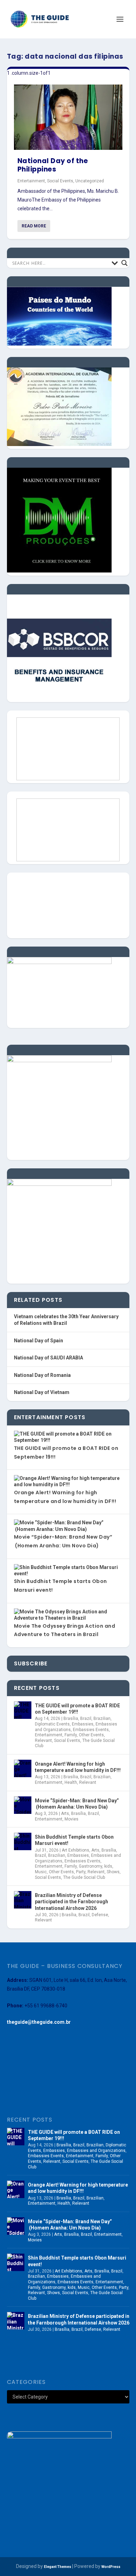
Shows (113, 1872)
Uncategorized (90, 181)
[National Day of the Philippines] (68, 117)
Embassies (83, 1724)
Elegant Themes (58, 2567)
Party (81, 1872)
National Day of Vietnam (42, 1392)
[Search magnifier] (124, 263)
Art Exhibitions (75, 1850)
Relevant (43, 1741)
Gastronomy (90, 1866)
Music (41, 1872)
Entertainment (31, 181)
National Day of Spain (39, 1341)
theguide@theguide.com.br (39, 2022)
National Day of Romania (42, 1375)
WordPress (111, 2567)
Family (71, 1735)
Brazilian (102, 1718)
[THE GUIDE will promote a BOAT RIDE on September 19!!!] (23, 1710)
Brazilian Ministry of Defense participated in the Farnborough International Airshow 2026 (71, 1902)
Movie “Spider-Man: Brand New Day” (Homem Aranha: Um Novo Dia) (77, 1804)
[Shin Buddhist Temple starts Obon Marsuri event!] (23, 1841)
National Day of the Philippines (53, 165)
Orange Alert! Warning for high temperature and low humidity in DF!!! (78, 1767)
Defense (100, 1915)
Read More (34, 226)
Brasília (71, 1718)
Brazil (86, 1718)
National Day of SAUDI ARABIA (48, 1358)
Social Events (60, 181)
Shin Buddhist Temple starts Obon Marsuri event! (74, 1840)
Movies (71, 1819)
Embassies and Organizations (96, 2151)
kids (108, 1866)
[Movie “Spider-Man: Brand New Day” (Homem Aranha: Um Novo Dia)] (23, 1805)
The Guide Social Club (84, 1877)
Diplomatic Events (52, 1724)
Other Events (91, 1735)
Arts (65, 1814)
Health (71, 1782)
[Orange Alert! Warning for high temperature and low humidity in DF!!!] (23, 1768)
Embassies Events (91, 1730)
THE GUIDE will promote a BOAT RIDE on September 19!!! (77, 1709)
